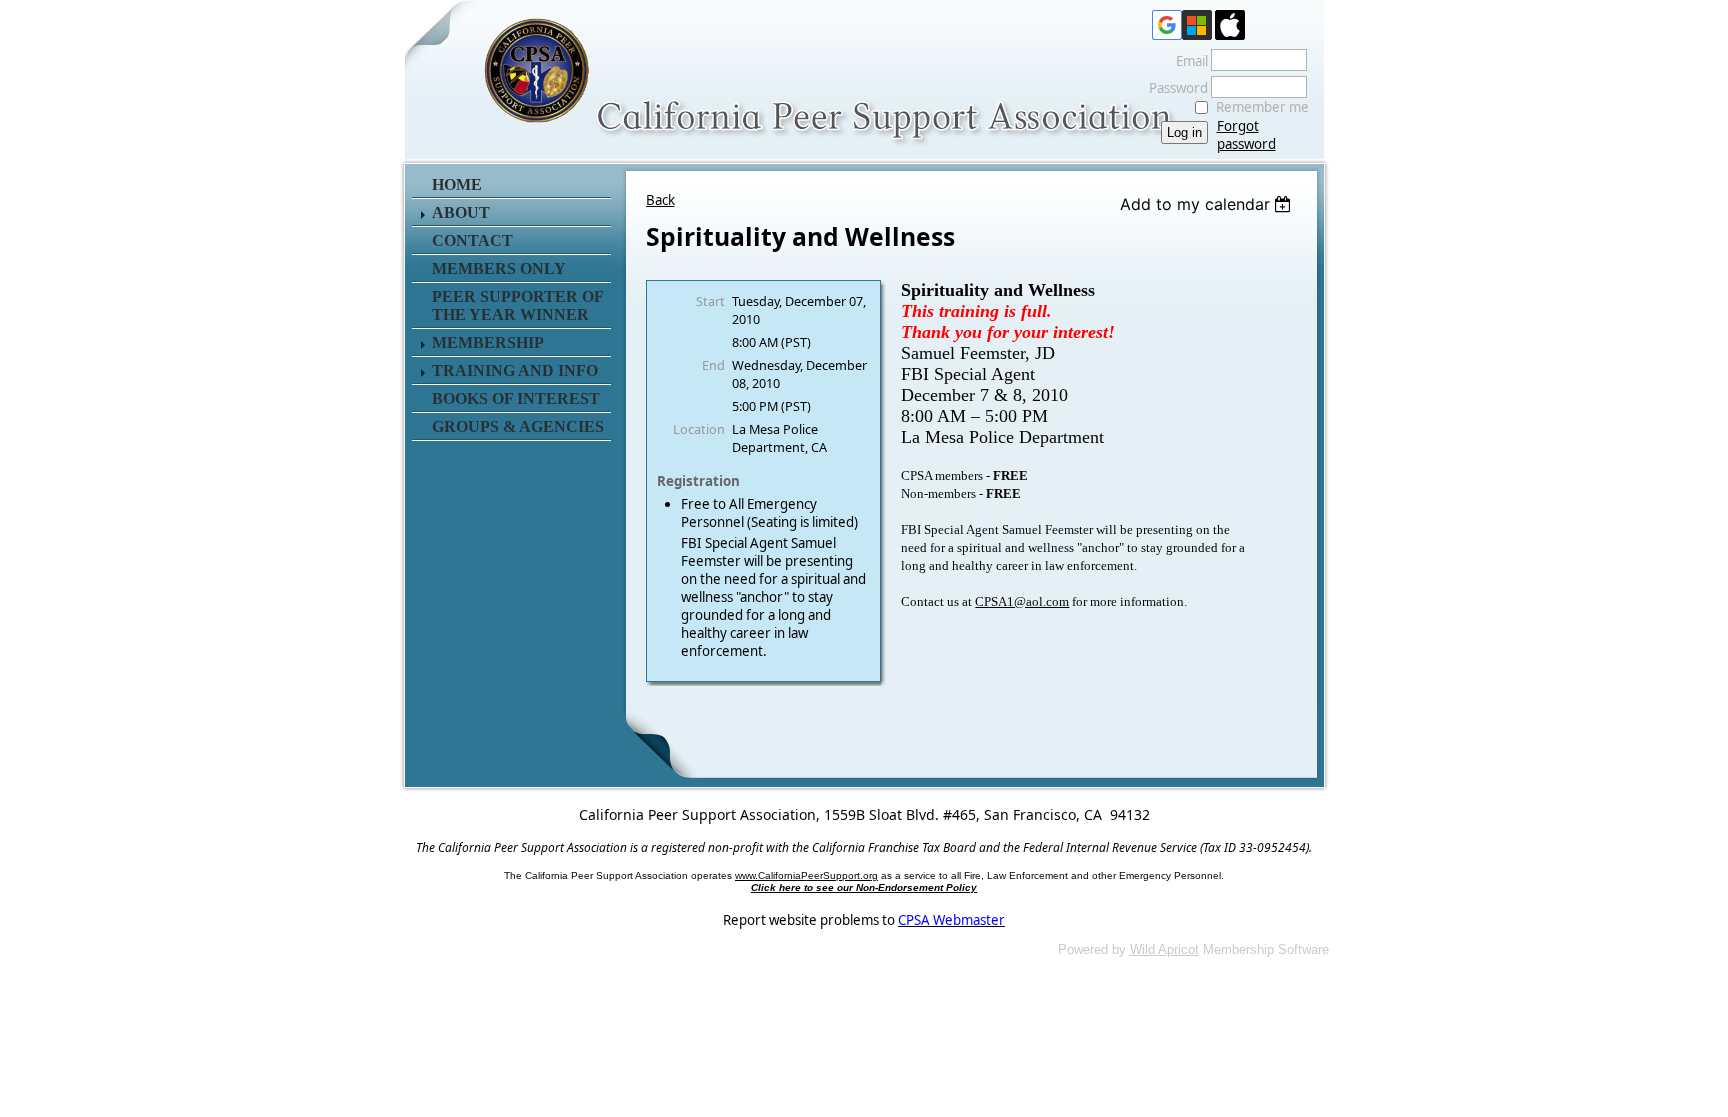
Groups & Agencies (518, 426)
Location (699, 429)
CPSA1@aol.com (1022, 601)
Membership (488, 342)
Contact (472, 240)
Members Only (499, 268)
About (461, 212)
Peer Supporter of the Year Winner (517, 305)
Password (1173, 88)
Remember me (1262, 107)
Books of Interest (516, 398)
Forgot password (1246, 135)
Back (660, 200)
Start (710, 301)
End (713, 365)
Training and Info (515, 370)
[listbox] (1208, 204)
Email (1187, 61)
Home (457, 184)
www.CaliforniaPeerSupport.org (806, 875)
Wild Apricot (1164, 949)
